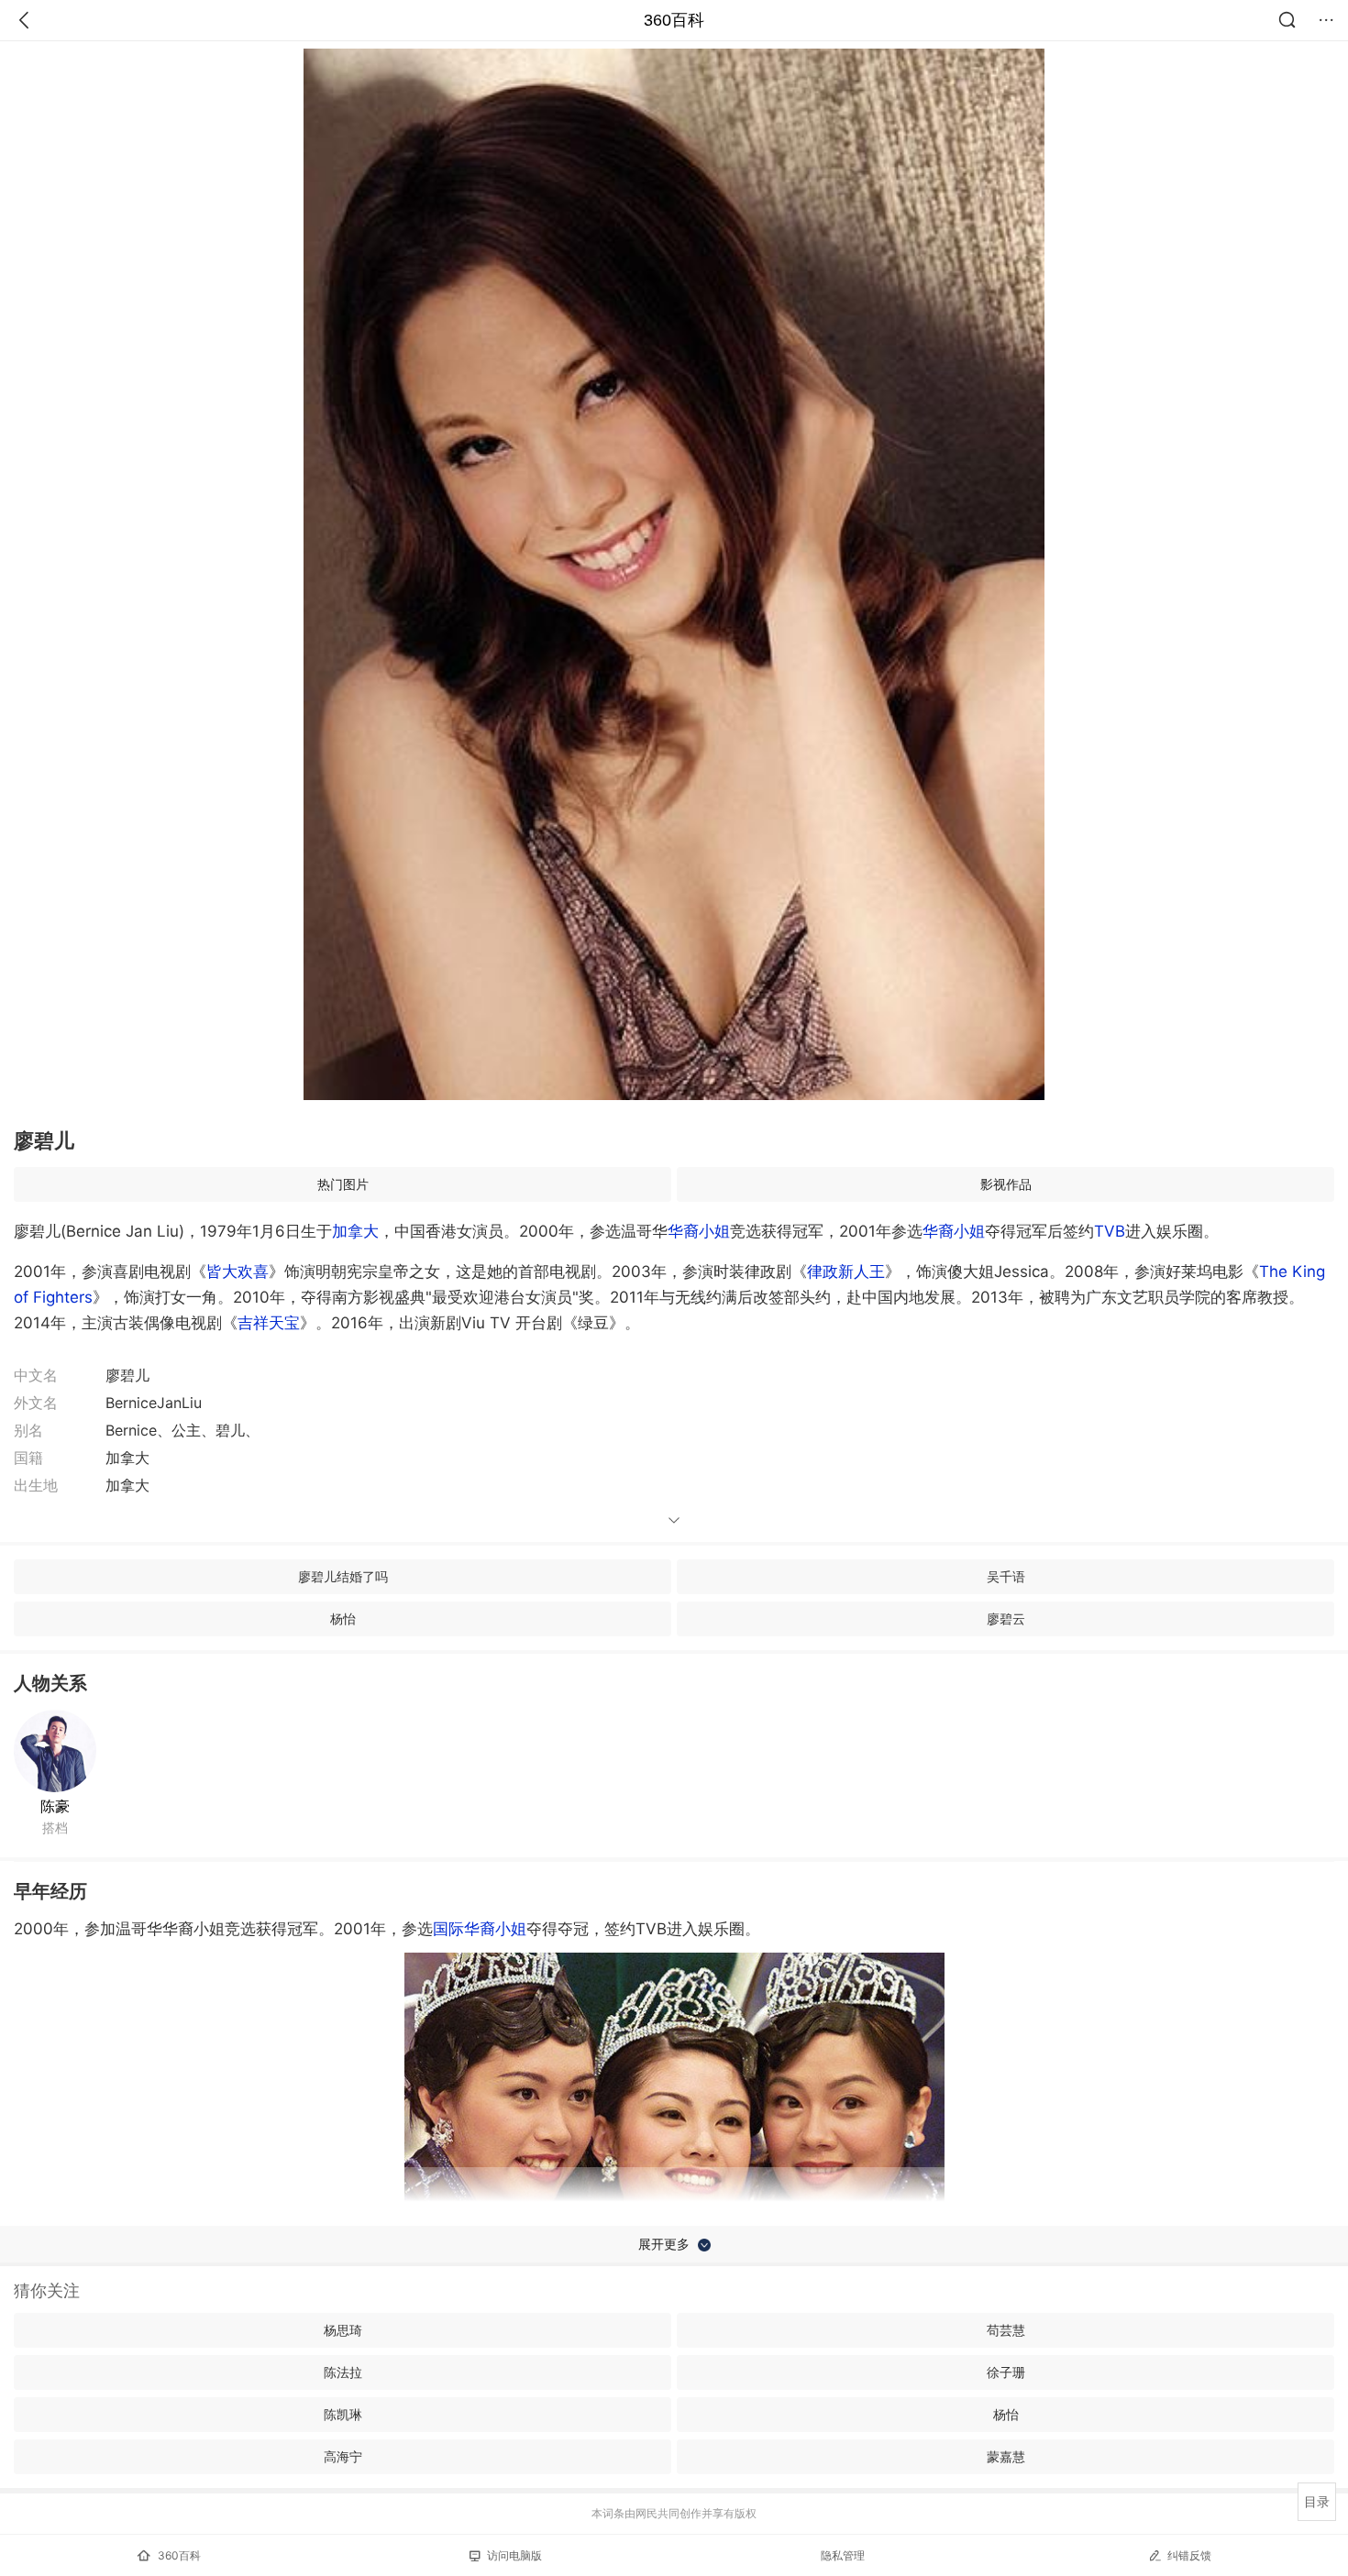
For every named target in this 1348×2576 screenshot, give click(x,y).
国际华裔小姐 (480, 1929)
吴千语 (1006, 1576)
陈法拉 (343, 2372)
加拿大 (355, 1231)
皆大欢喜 (238, 1271)
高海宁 (343, 2456)
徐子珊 (1006, 2372)
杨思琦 (343, 2330)
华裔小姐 (699, 1231)
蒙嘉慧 (1006, 2456)
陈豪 (55, 1806)
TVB (1110, 1231)
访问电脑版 (514, 2555)
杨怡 (343, 1618)
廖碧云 (1006, 1618)
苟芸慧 (1006, 2330)
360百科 (674, 20)
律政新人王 (846, 1271)
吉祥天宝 (269, 1323)
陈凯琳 (343, 2414)
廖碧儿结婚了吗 (343, 1576)
